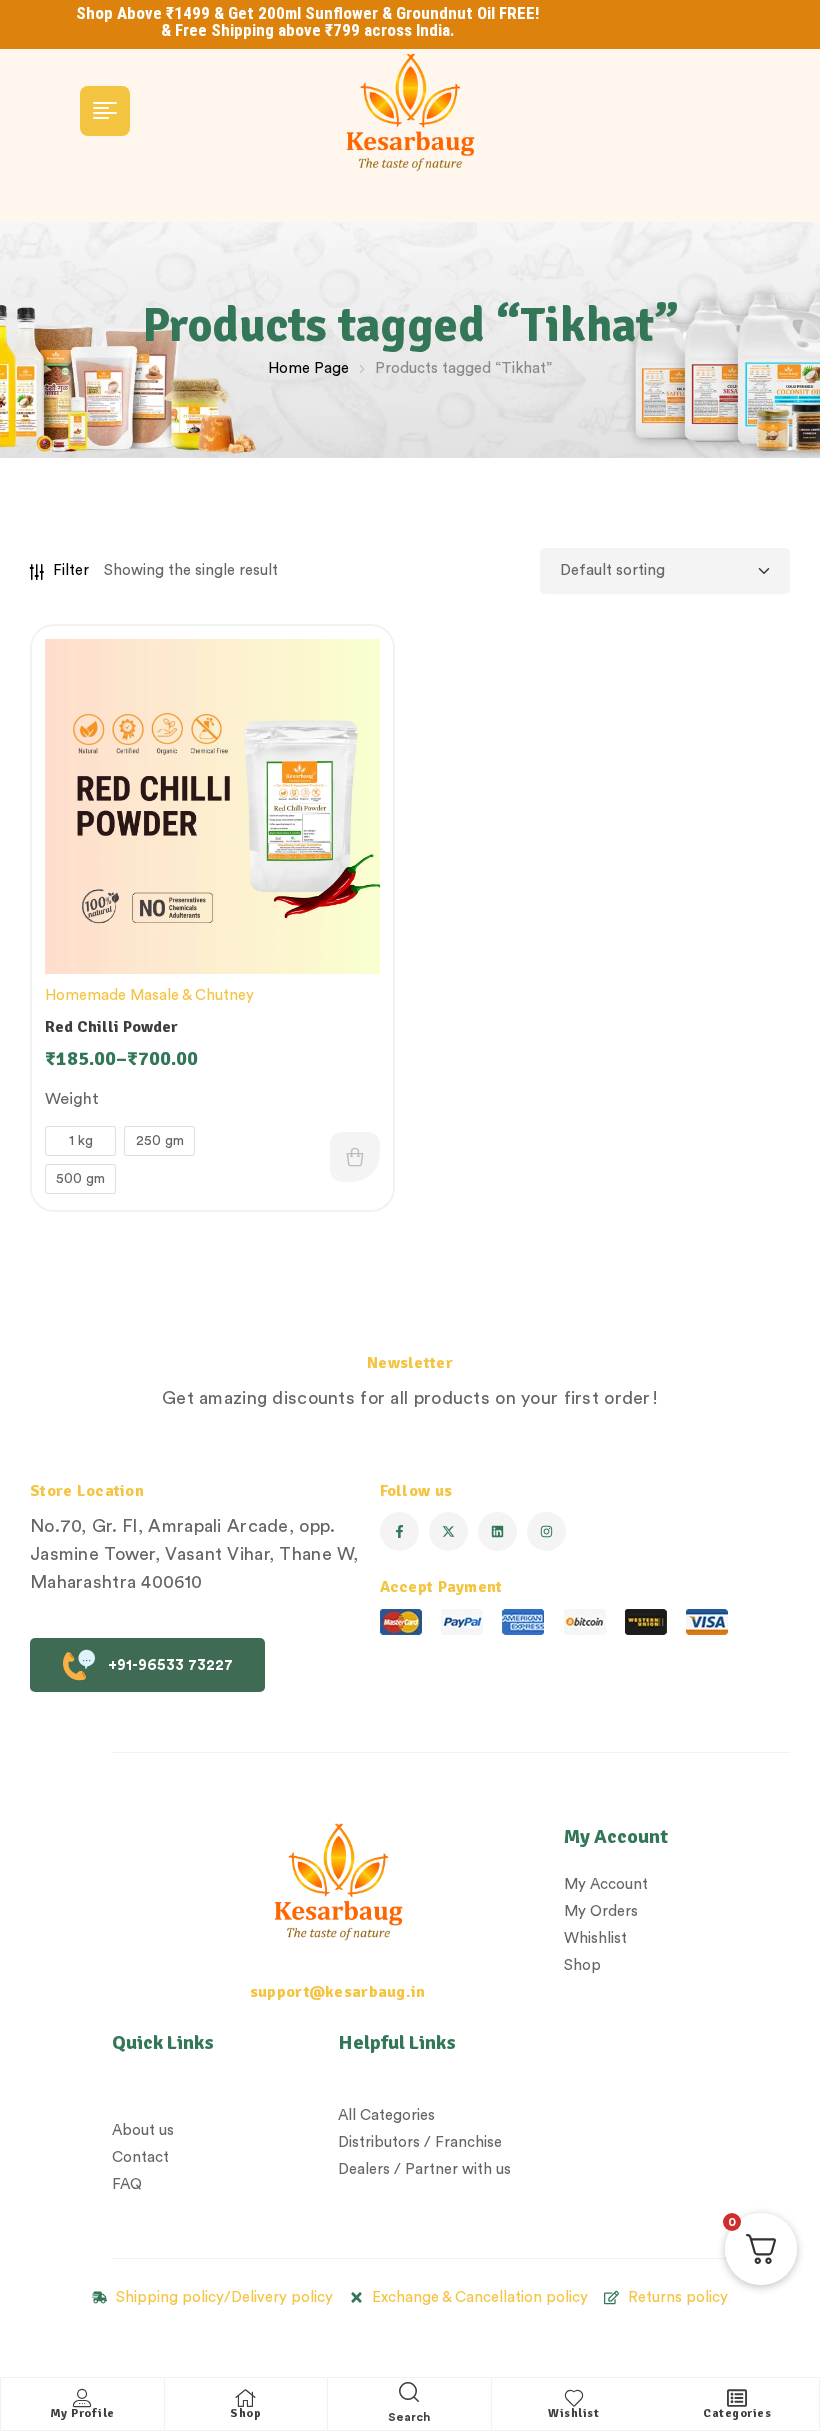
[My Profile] (82, 2398)
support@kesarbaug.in (338, 1992)
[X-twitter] (448, 1531)
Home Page (308, 368)
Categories (737, 2413)
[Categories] (737, 2398)
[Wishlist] (574, 2398)
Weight (72, 1099)
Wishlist (573, 2413)
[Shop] (246, 2398)
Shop (245, 2413)
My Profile (82, 2413)
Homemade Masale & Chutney (149, 995)
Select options (355, 1157)
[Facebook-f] (399, 1531)
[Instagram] (546, 1531)
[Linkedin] (497, 1531)
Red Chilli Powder (111, 1027)
